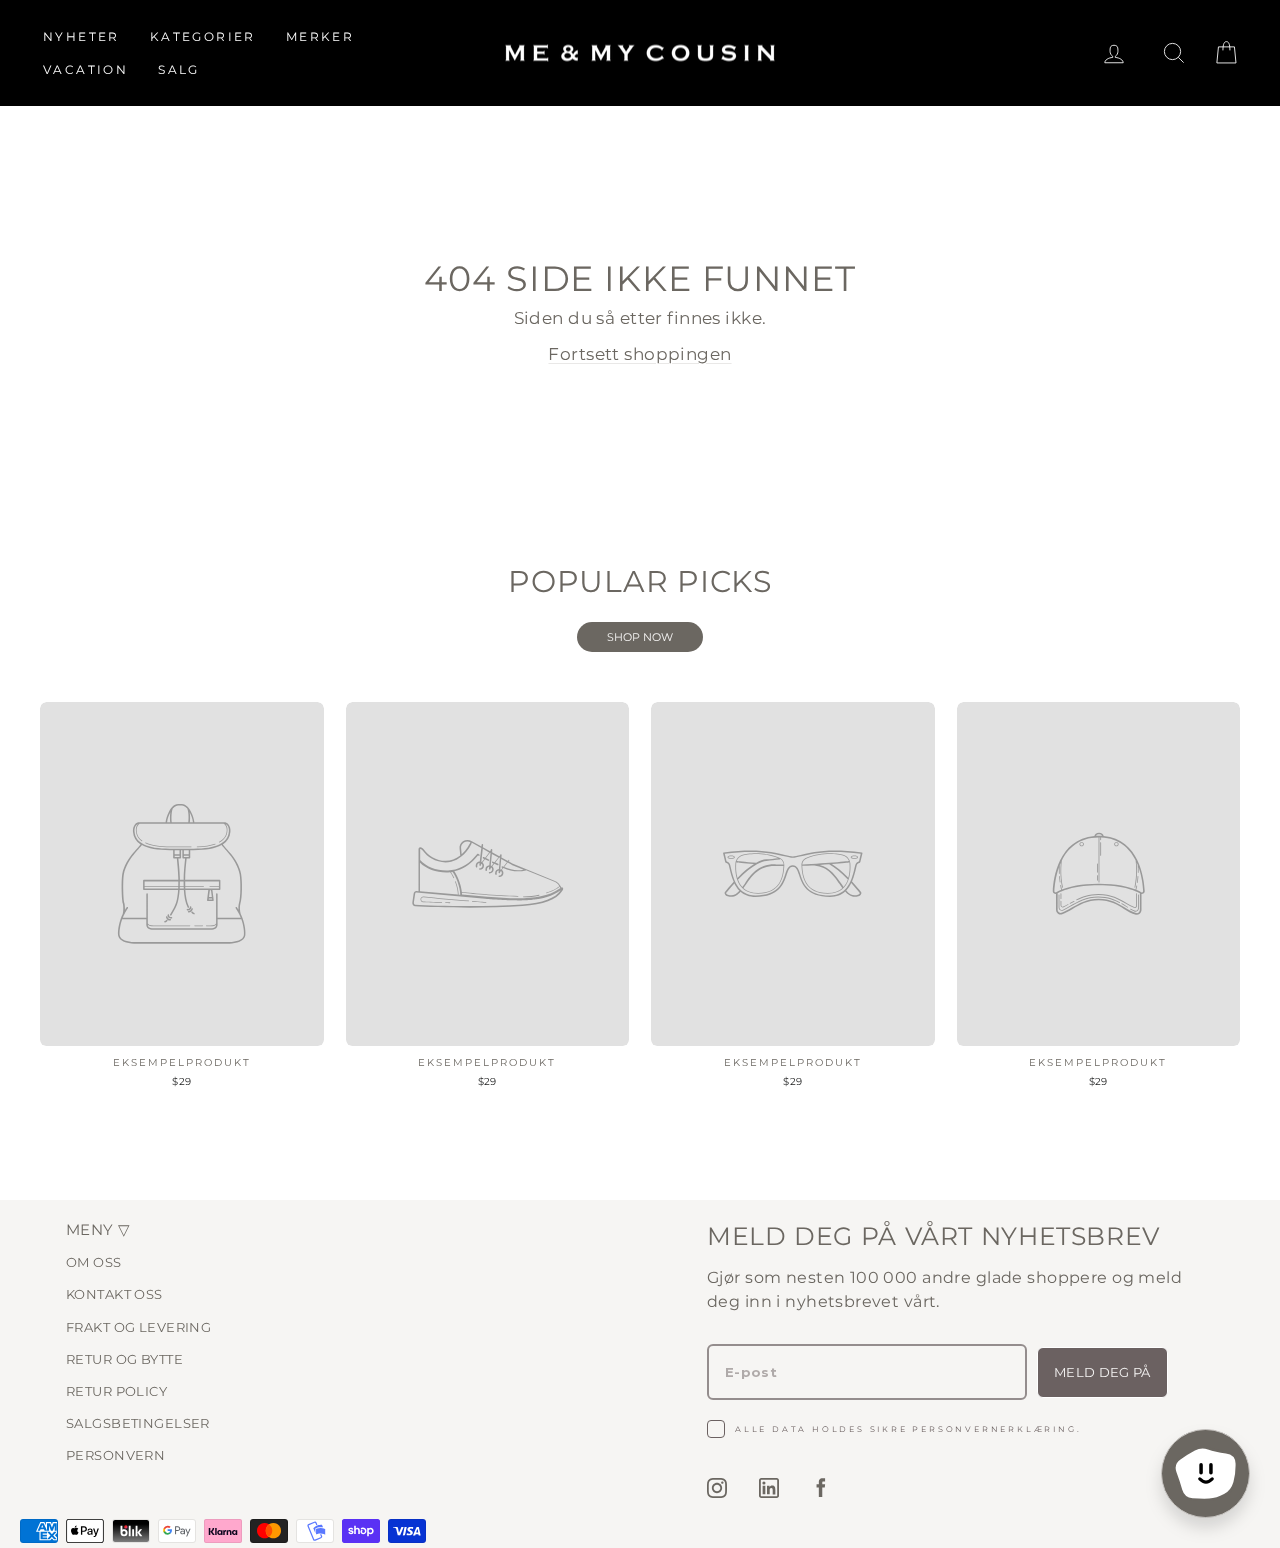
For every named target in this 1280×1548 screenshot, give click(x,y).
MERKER (320, 36)
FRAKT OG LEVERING (138, 1327)
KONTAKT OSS (114, 1294)
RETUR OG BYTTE (124, 1359)
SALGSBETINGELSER (138, 1423)
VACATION (85, 69)
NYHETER (81, 36)
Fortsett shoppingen (639, 354)
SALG (179, 69)
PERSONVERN (115, 1455)
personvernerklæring (994, 1429)
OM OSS (94, 1262)
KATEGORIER (203, 36)
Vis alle (640, 637)
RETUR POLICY (116, 1391)
